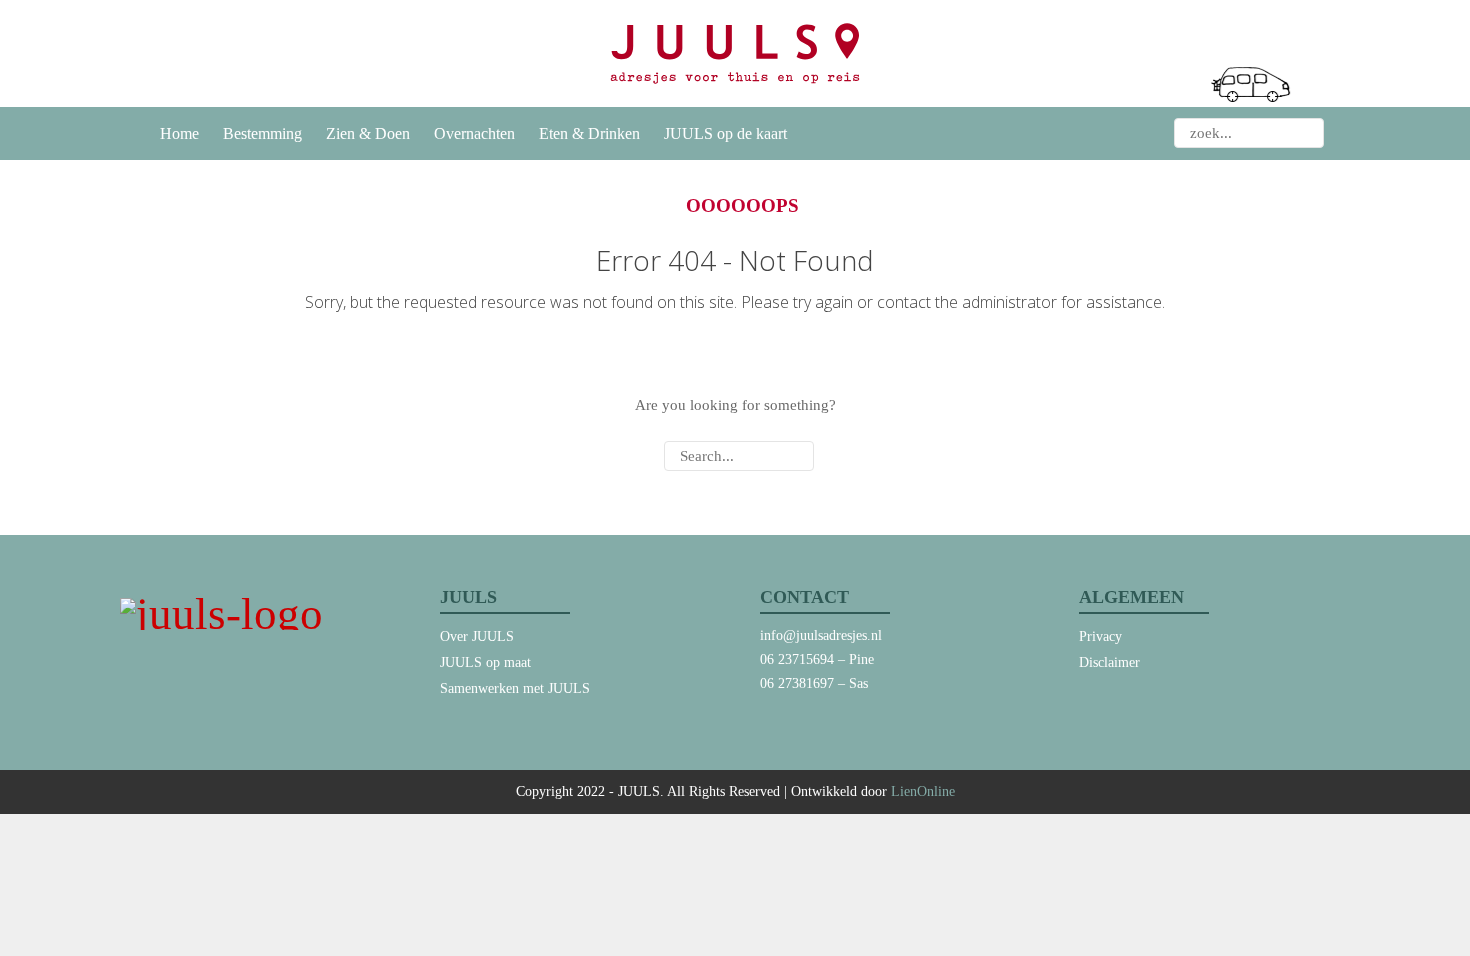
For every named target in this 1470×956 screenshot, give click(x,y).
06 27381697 (797, 683)
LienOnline (923, 791)
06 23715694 (797, 659)
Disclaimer (1109, 662)
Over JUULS (477, 636)
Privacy (1100, 636)
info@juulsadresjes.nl (821, 635)
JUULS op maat (485, 662)
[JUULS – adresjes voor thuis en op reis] (735, 53)
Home (179, 133)
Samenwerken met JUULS (515, 688)
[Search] (1308, 133)
